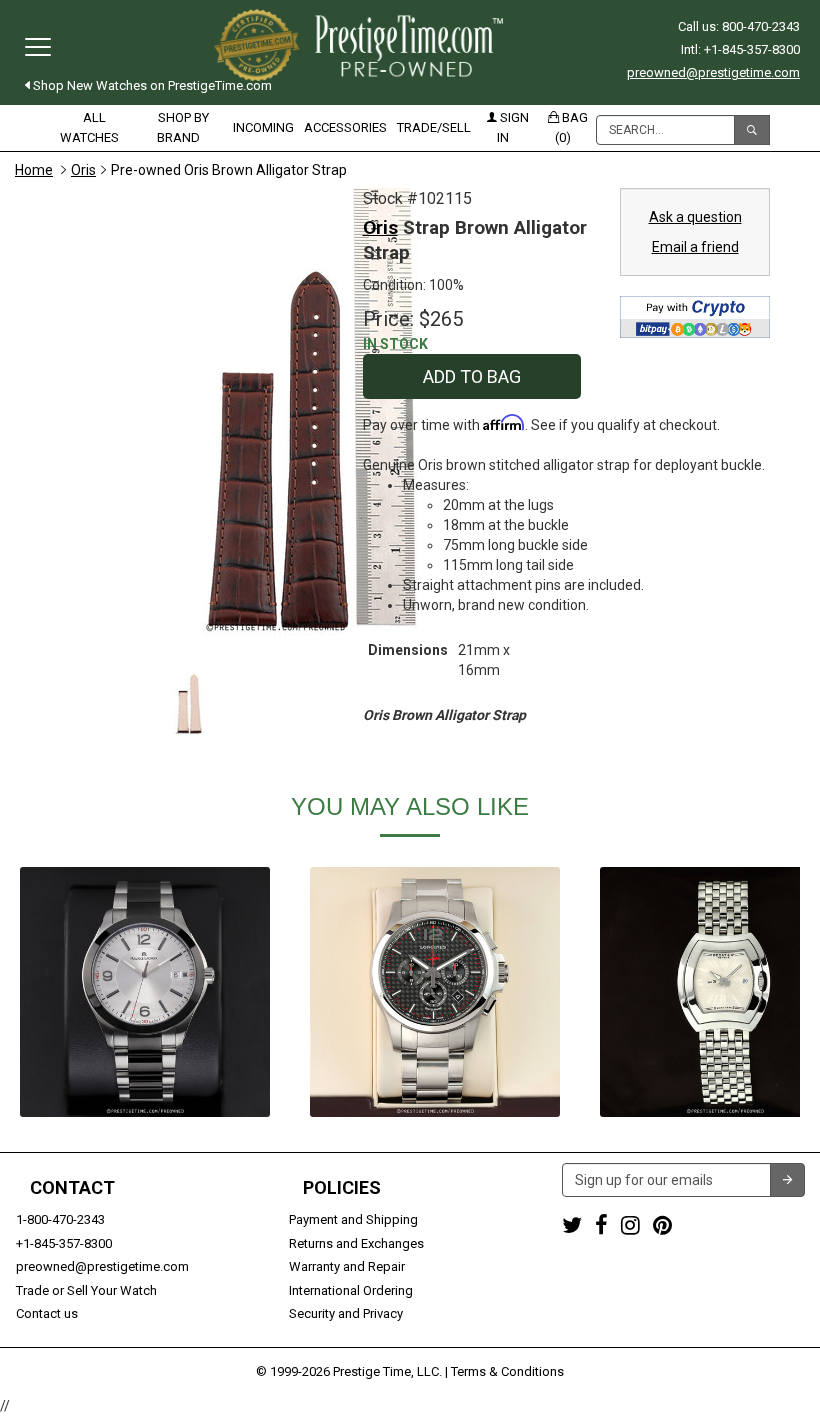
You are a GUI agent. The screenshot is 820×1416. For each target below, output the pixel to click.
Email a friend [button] (695, 247)
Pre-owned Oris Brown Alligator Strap (229, 170)
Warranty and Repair (347, 1266)
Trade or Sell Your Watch (86, 1290)
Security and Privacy (346, 1313)
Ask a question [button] (695, 217)
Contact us (47, 1313)
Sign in (513, 127)
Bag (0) (571, 127)
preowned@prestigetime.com (713, 72)
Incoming (263, 127)
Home (34, 170)
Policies (342, 1188)
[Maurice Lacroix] (145, 992)
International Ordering (351, 1290)
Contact (72, 1188)
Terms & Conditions (507, 1371)
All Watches (89, 127)
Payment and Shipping (353, 1219)
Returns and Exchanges (356, 1243)
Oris (83, 170)
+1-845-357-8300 (64, 1243)
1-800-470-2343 (60, 1219)
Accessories (345, 127)
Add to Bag (472, 376)
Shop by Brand (183, 127)
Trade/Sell (434, 127)
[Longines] (435, 992)
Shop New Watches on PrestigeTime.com (151, 85)
